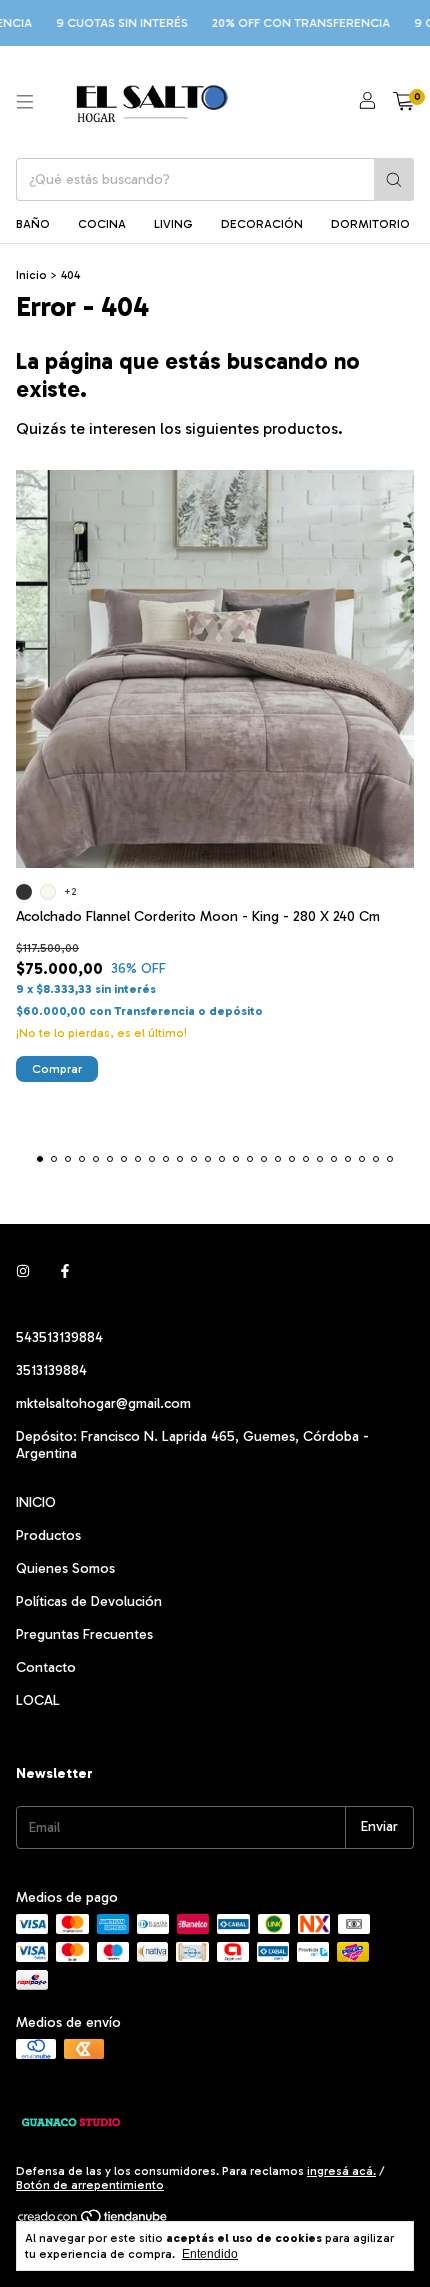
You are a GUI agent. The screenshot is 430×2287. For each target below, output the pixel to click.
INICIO (36, 1502)
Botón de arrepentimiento (90, 2185)
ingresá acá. (341, 2171)
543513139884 (59, 1337)
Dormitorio (370, 224)
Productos (48, 1535)
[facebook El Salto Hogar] (65, 1272)
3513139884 (51, 1370)
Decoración (262, 224)
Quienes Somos (65, 1568)
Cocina (102, 224)
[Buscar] (394, 179)
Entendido (210, 2254)
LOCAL (38, 1700)
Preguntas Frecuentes (84, 1634)
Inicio (31, 275)
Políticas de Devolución (89, 1601)
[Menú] (25, 102)
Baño (33, 224)
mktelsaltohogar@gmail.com (103, 1403)
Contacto (46, 1667)
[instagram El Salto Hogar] (23, 1272)
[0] (403, 102)
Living (173, 224)
